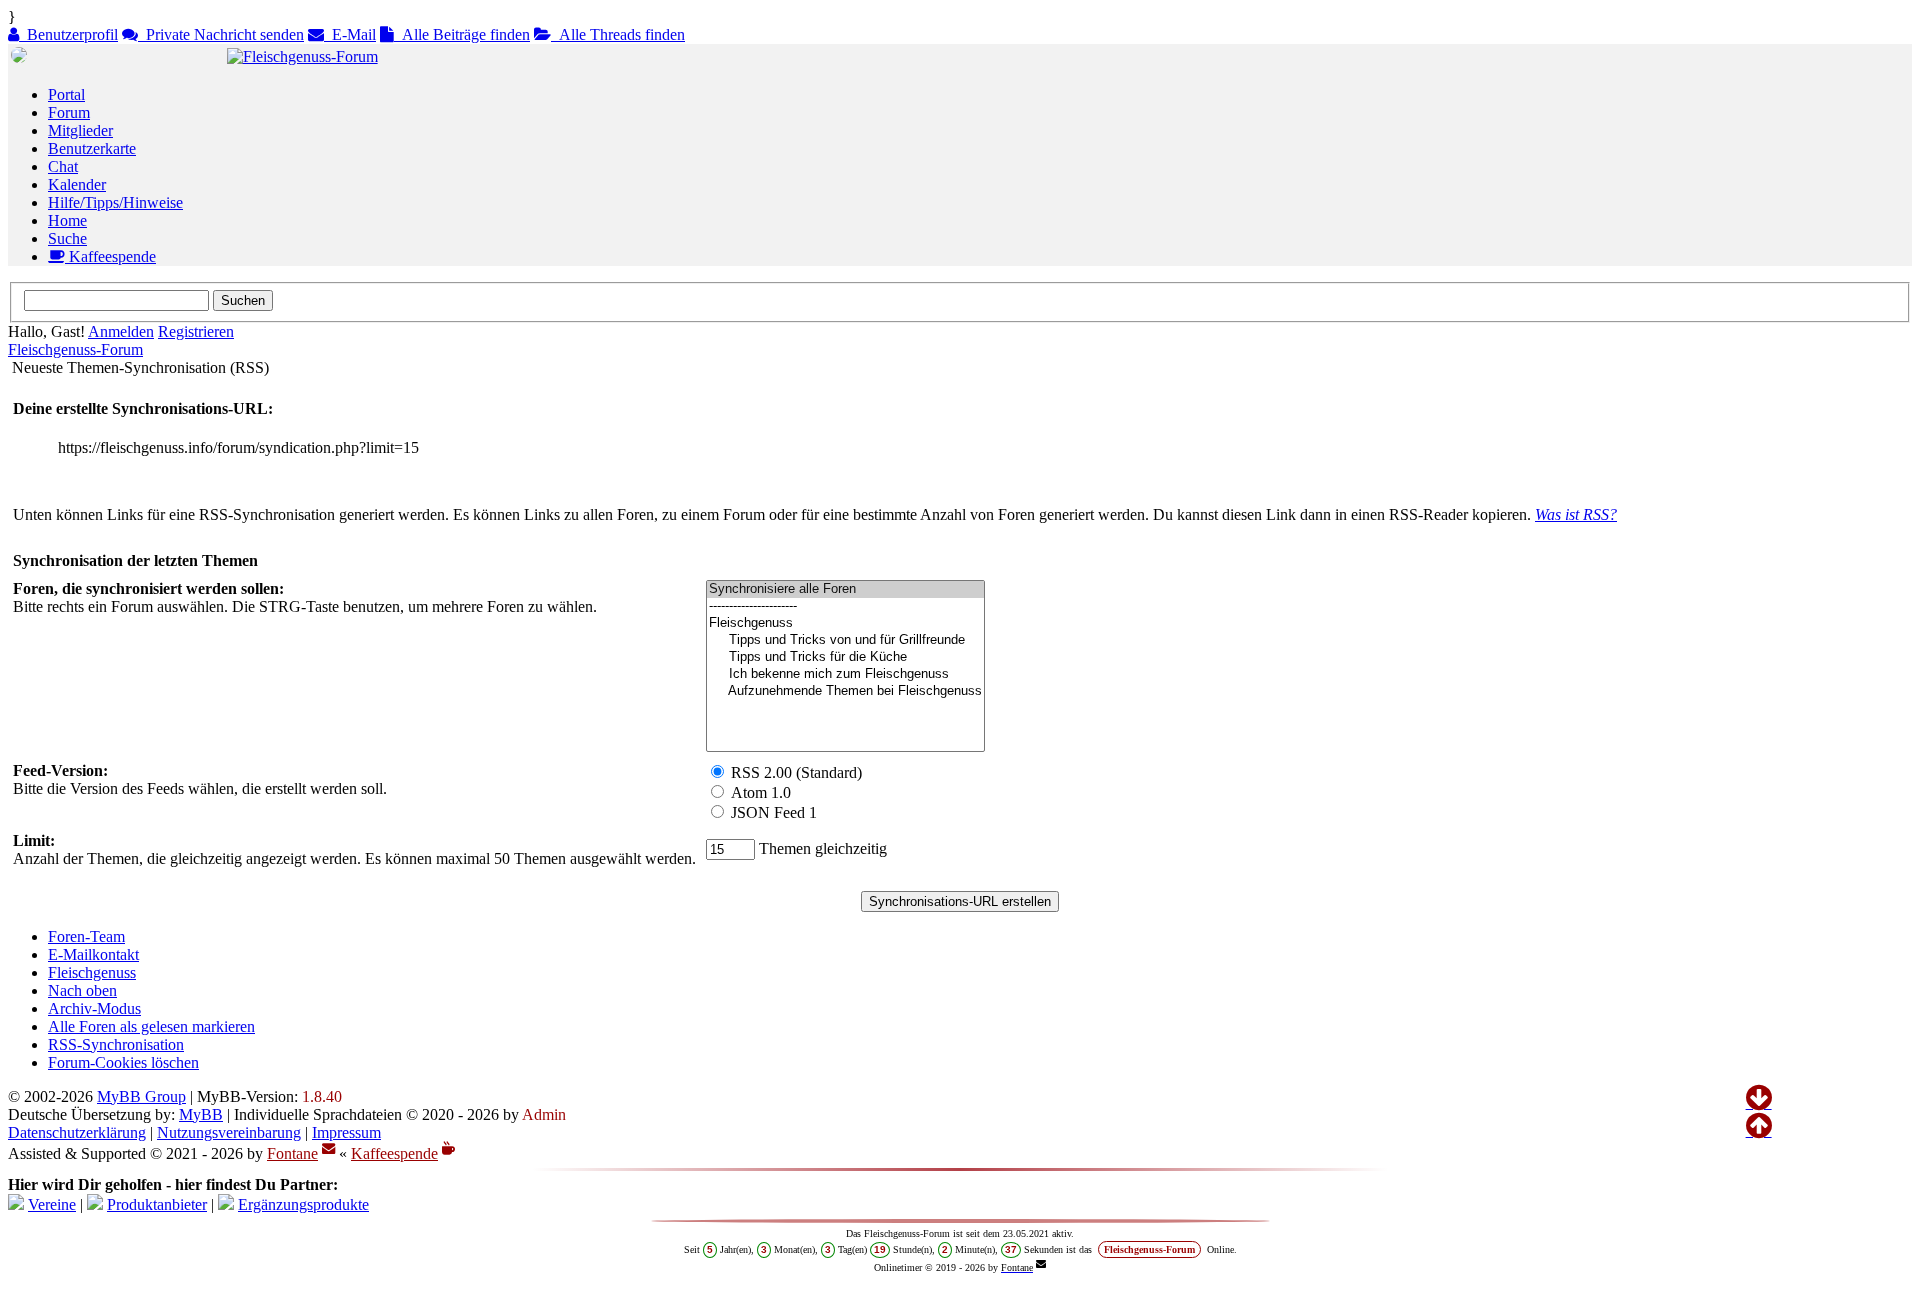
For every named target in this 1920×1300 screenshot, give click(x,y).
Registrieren (196, 331)
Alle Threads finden (618, 34)
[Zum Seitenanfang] (1759, 1130)
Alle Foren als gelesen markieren (151, 1026)
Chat (63, 166)
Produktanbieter (157, 1204)
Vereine (52, 1204)
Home (67, 220)
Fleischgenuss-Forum (75, 349)
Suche (67, 238)
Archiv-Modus (94, 1008)
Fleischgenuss (92, 972)
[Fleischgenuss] (845, 623)
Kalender (77, 184)
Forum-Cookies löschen (123, 1062)
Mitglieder (80, 130)
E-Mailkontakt (93, 954)
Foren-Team (86, 936)
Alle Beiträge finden (462, 34)
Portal (66, 94)
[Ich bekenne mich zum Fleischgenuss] (845, 674)
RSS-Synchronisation (116, 1044)
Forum (69, 112)
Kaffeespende (110, 256)
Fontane (292, 1153)
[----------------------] (845, 606)
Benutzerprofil (68, 34)
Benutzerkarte (92, 148)
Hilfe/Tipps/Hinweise (115, 202)
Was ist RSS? (1576, 514)
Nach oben (82, 990)
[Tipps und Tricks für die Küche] (845, 657)
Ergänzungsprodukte (303, 1204)
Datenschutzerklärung (77, 1132)
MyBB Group (141, 1096)
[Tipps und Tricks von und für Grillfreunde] (845, 640)
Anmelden (121, 331)
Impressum (346, 1132)
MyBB (201, 1114)
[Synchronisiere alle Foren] (845, 589)
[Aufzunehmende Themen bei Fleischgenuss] (845, 691)
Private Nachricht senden (221, 34)
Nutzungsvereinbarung (229, 1132)
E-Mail (350, 34)
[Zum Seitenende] (1759, 1102)
